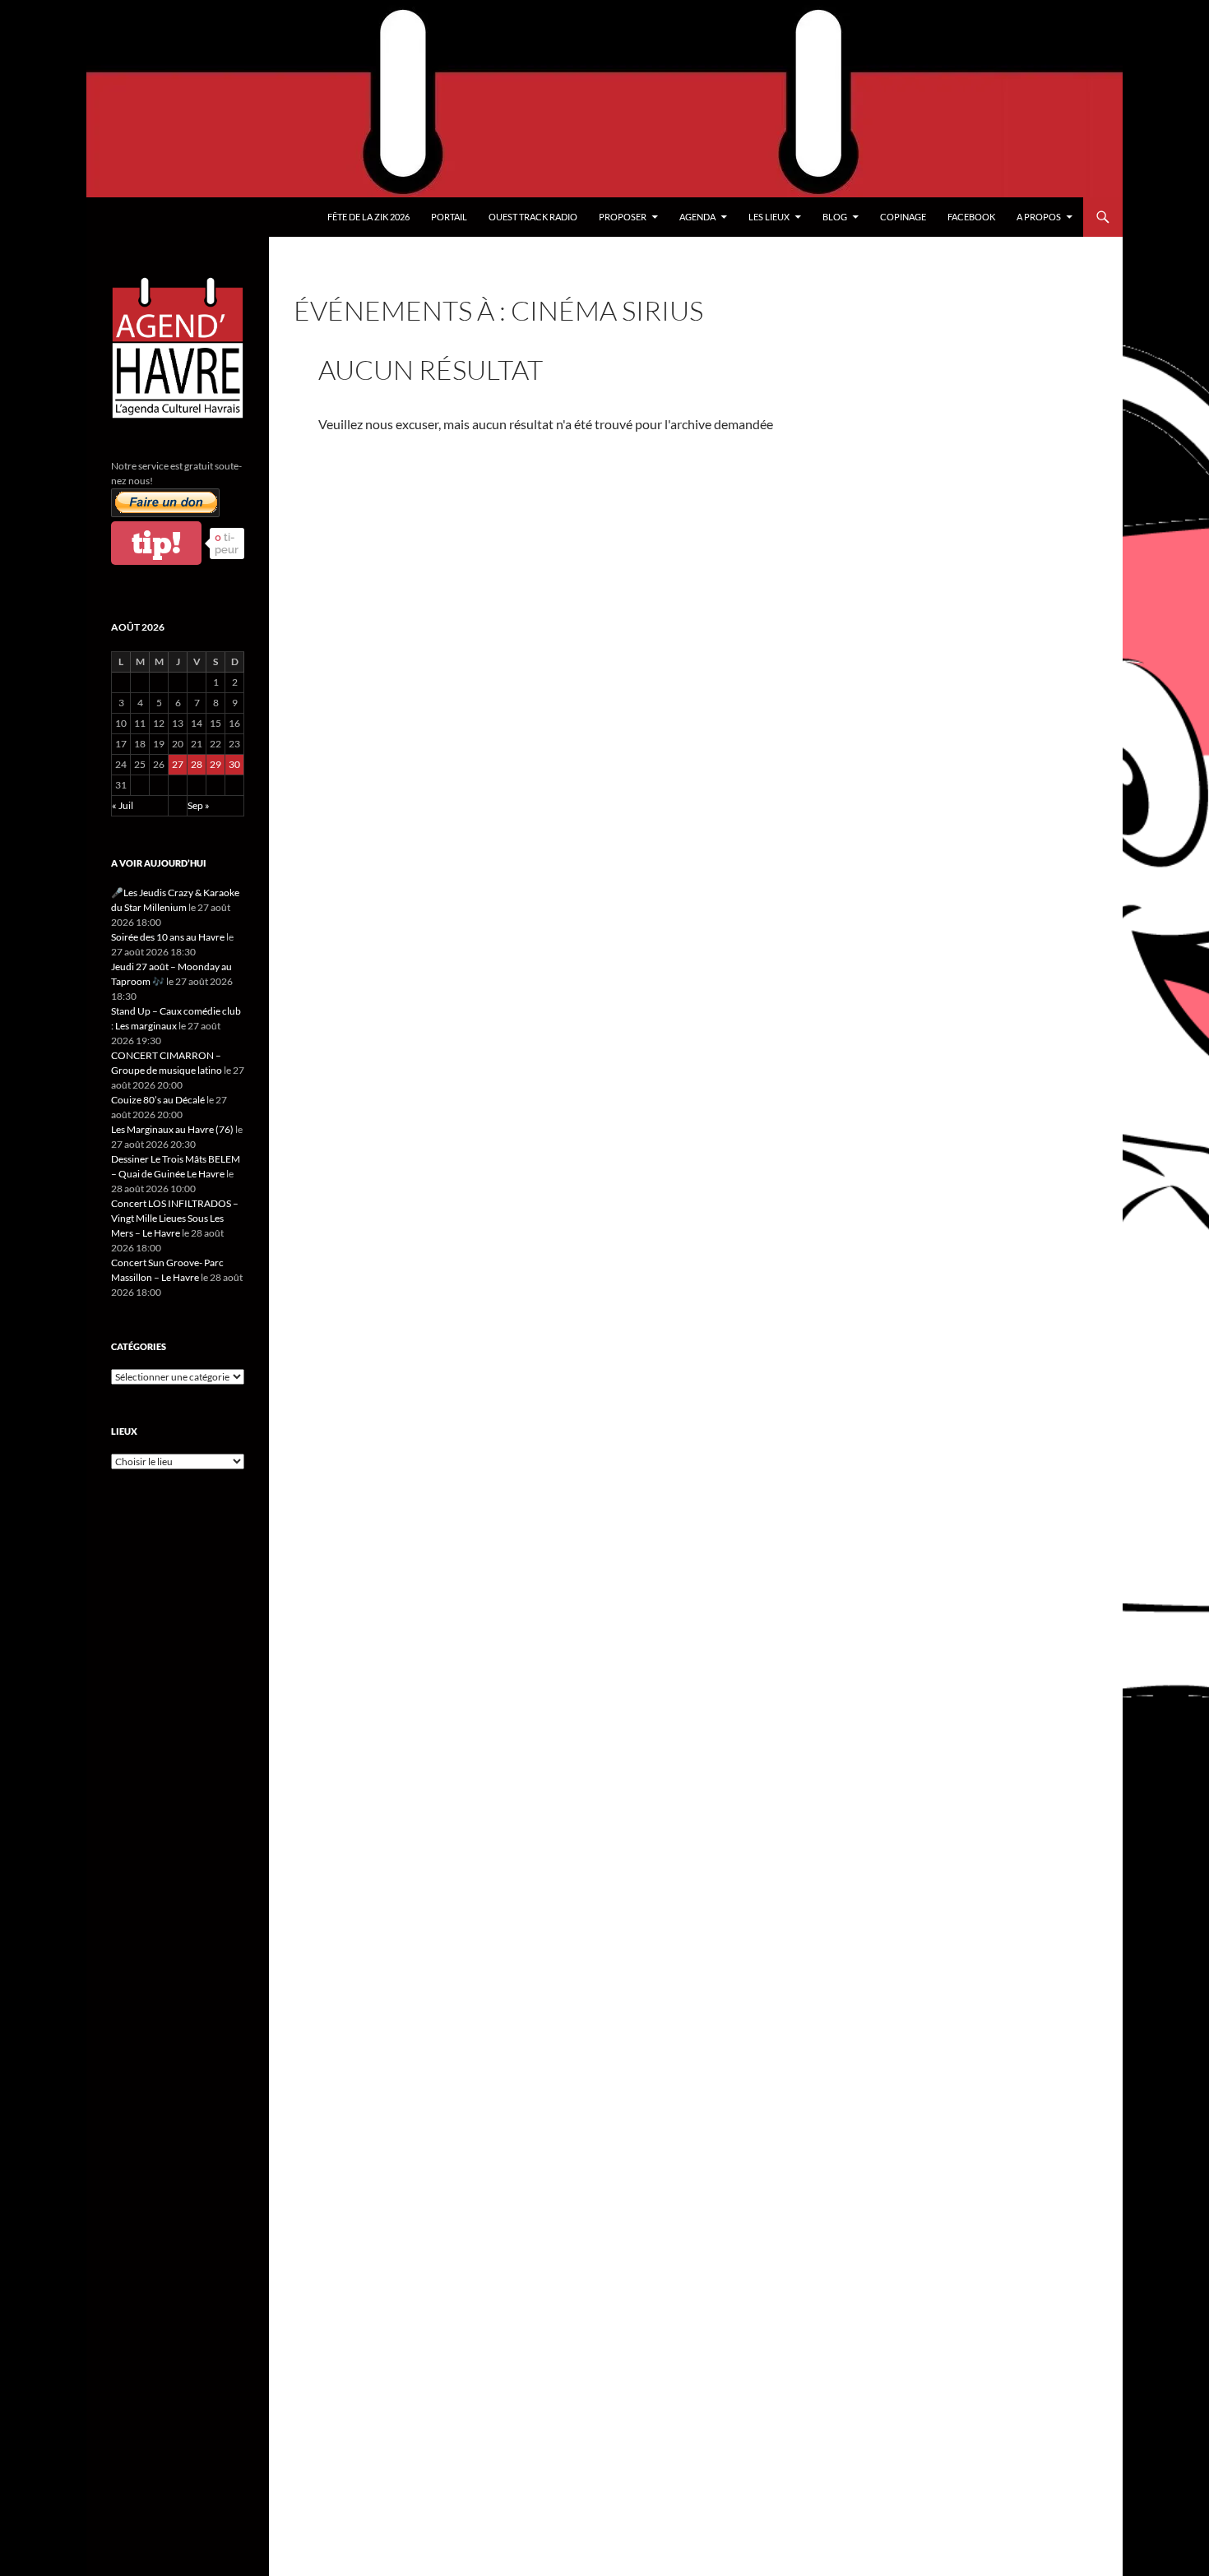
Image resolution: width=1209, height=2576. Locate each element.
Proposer (623, 217)
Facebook (971, 217)
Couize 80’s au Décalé (158, 1100)
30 (234, 764)
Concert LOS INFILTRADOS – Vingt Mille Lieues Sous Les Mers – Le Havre (175, 1218)
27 (178, 764)
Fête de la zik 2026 (368, 217)
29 (215, 764)
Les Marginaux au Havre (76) (172, 1129)
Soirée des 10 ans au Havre (168, 937)
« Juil (123, 805)
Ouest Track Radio (533, 217)
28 (197, 764)
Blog (835, 217)
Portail (449, 217)
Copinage (903, 217)
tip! (156, 543)
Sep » (199, 805)
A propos (1039, 217)
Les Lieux (769, 217)
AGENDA (697, 217)
